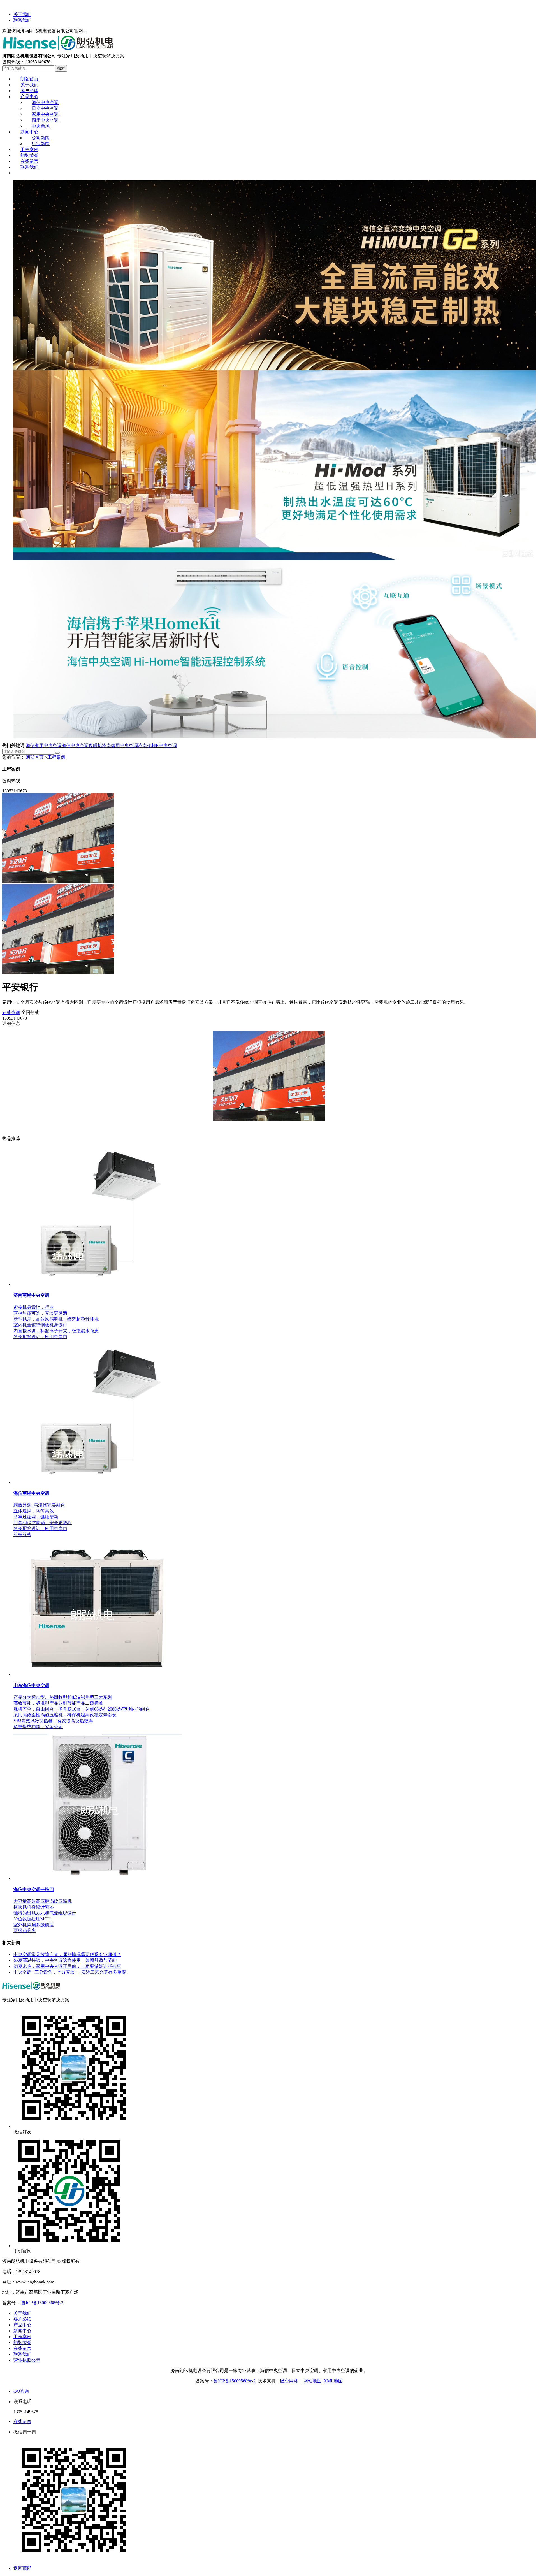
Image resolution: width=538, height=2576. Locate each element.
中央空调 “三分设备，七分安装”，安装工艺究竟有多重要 (70, 1972)
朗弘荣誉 (22, 2342)
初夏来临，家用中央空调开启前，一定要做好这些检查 (67, 1966)
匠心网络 (289, 2381)
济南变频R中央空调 (157, 745)
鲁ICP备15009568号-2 (42, 2303)
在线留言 (22, 2348)
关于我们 (22, 14)
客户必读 (22, 2319)
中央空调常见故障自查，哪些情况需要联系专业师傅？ (67, 1954)
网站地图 (312, 2381)
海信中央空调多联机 (82, 745)
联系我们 (22, 20)
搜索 (61, 68)
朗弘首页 (35, 757)
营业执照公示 (27, 2360)
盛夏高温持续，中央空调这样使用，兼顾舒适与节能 (65, 1960)
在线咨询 (11, 1012)
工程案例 (56, 757)
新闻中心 (22, 2331)
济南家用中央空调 (120, 745)
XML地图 (333, 2381)
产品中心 (22, 2325)
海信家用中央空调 (44, 745)
